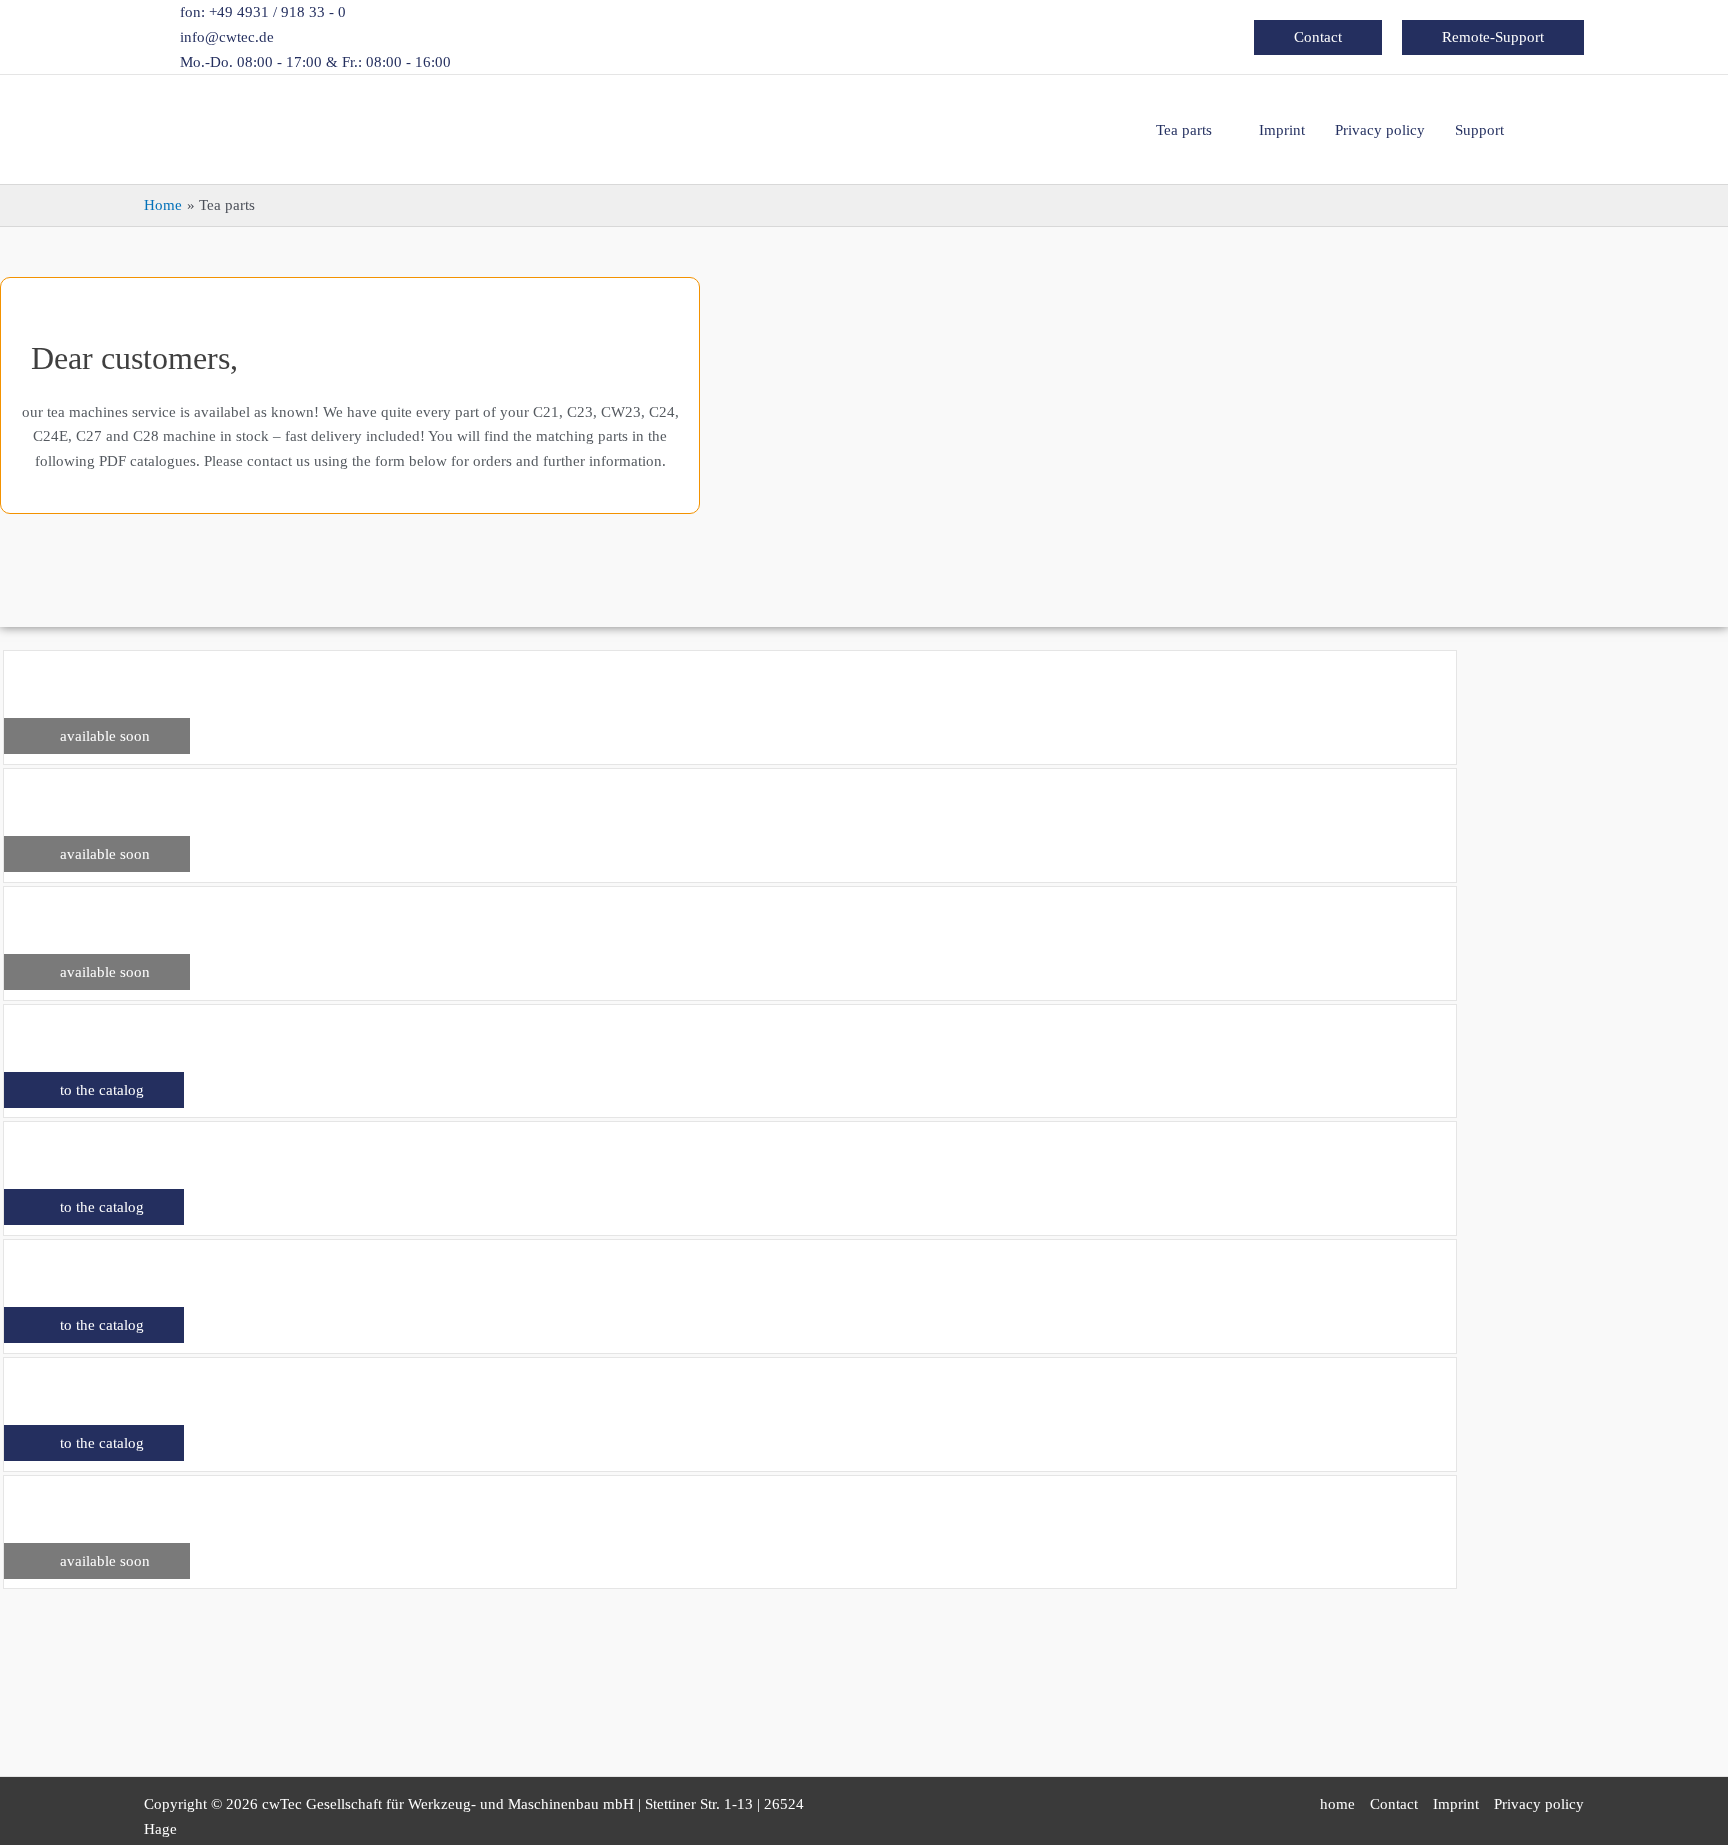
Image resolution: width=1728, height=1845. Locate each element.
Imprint (1456, 1804)
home (1337, 1804)
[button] (1318, 37)
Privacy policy (1539, 1804)
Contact (1394, 1804)
